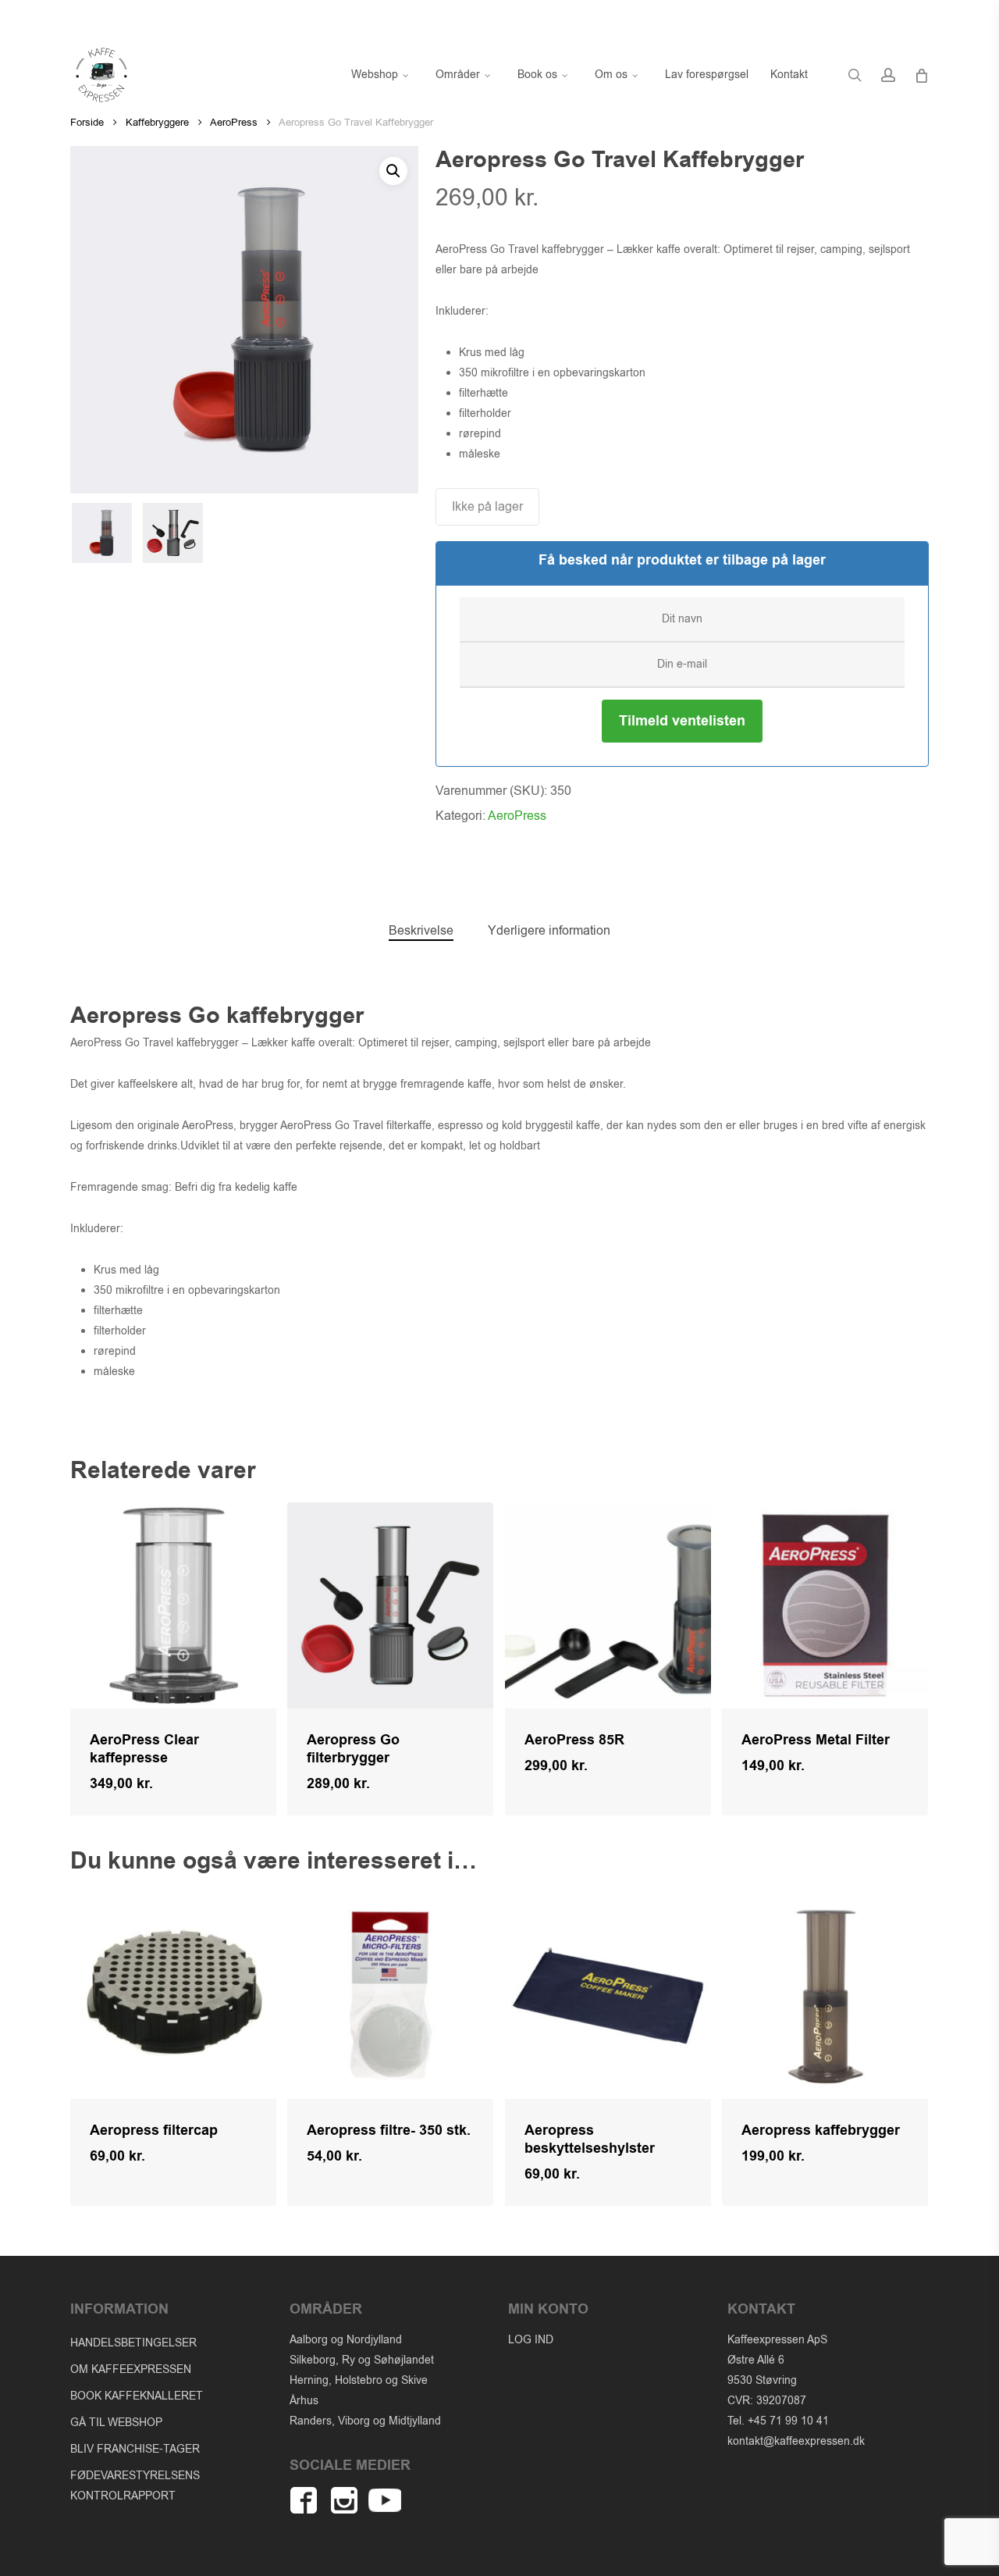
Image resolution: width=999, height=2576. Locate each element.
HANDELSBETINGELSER (133, 2343)
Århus (304, 2401)
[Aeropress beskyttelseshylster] (608, 1996)
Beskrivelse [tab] (421, 931)
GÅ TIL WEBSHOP (116, 2423)
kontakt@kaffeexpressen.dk (796, 2441)
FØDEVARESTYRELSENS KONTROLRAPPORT (135, 2486)
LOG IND (531, 2340)
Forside (87, 122)
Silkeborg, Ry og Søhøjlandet (362, 2360)
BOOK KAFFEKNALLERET (137, 2396)
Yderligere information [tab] (549, 931)
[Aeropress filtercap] (173, 1996)
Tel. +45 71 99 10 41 (778, 2421)
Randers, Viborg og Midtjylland (365, 2421)
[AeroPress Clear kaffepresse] (173, 1605)
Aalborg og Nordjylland (346, 2340)
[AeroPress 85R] (608, 1605)
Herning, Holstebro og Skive (359, 2380)
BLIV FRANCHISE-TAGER (135, 2449)
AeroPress (234, 122)
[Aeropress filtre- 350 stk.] (390, 1996)
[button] (393, 171)
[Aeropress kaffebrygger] (825, 1996)
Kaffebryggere (157, 122)
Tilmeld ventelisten (682, 721)
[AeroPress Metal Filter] (825, 1605)
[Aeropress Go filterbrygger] (390, 1605)
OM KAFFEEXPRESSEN (131, 2369)
